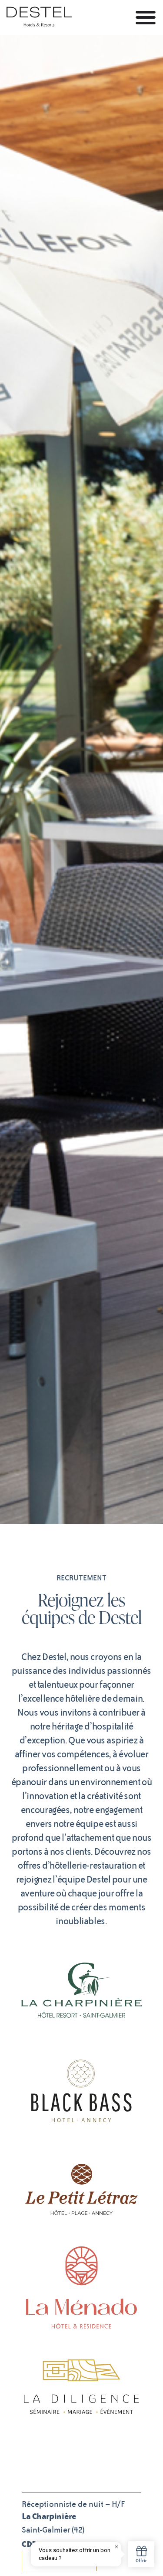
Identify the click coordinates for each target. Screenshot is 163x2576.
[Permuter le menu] (146, 17)
